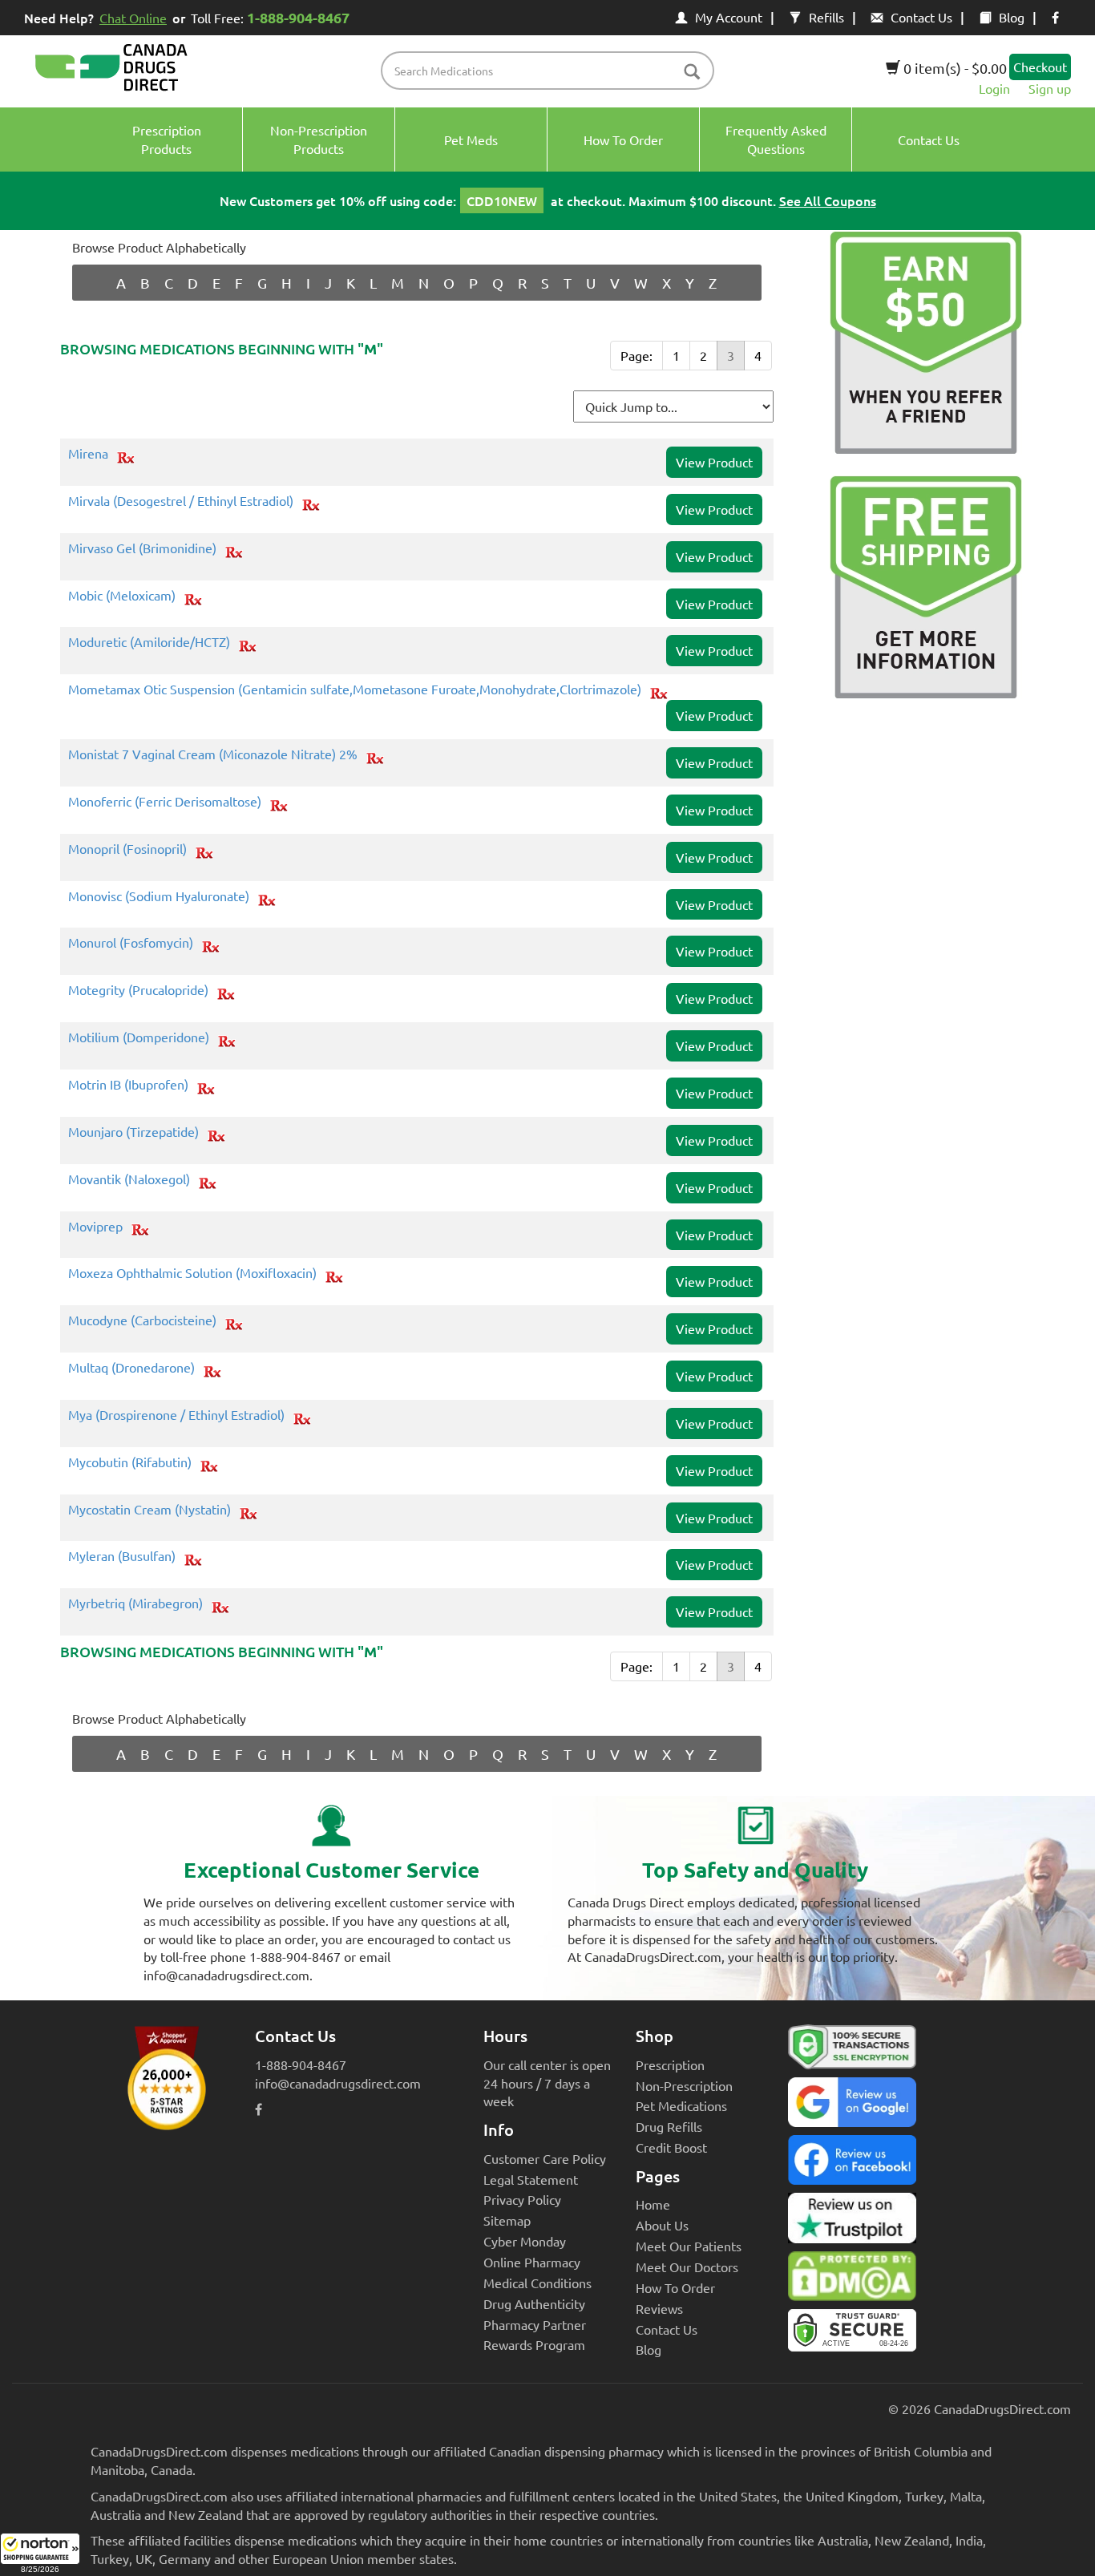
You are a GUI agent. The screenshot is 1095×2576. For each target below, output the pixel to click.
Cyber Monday (525, 2241)
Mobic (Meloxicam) (122, 596)
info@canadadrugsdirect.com (338, 2083)
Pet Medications (681, 2105)
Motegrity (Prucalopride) (138, 990)
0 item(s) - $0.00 (954, 68)
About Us (662, 2225)
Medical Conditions (537, 2283)
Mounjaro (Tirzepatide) (133, 1132)
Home (653, 2204)
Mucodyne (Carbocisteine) (142, 1320)
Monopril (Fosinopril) (127, 849)
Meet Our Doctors (687, 2267)
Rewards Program (534, 2344)
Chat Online (133, 18)
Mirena (88, 454)
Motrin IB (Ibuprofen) (128, 1085)
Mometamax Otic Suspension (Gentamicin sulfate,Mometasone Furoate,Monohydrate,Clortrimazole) (355, 689)
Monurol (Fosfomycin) (131, 943)
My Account (729, 17)
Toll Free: (270, 17)
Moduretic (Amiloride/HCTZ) (149, 642)
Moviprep (95, 1227)
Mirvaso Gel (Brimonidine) (142, 548)
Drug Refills (669, 2126)
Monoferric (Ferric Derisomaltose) (165, 802)
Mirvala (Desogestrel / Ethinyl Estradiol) (181, 501)
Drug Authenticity (534, 2303)
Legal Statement (531, 2179)
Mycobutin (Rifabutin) (130, 1462)
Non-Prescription (684, 2085)
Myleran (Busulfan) (122, 1556)
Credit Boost (671, 2147)
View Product (714, 462)
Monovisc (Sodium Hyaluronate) (159, 896)
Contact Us (921, 17)
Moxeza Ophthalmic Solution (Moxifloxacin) (192, 1273)
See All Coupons (828, 200)
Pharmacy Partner (535, 2324)
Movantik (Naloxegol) (129, 1179)
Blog (1012, 17)
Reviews (659, 2308)
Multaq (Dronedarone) (131, 1368)
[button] (40, 2554)
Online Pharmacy (532, 2262)
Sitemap (507, 2220)
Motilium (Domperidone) (139, 1037)
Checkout (1040, 67)
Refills (826, 17)
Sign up (1050, 88)
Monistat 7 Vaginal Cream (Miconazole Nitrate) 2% (213, 754)
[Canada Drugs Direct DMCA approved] (852, 2280)
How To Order (675, 2287)
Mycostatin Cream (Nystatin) (150, 1510)
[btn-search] (692, 73)
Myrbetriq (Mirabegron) (135, 1603)
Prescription (670, 2064)
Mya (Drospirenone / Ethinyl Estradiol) (176, 1415)
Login (994, 88)
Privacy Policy (522, 2199)
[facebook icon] (1055, 17)
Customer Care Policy (545, 2158)
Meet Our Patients (689, 2246)
